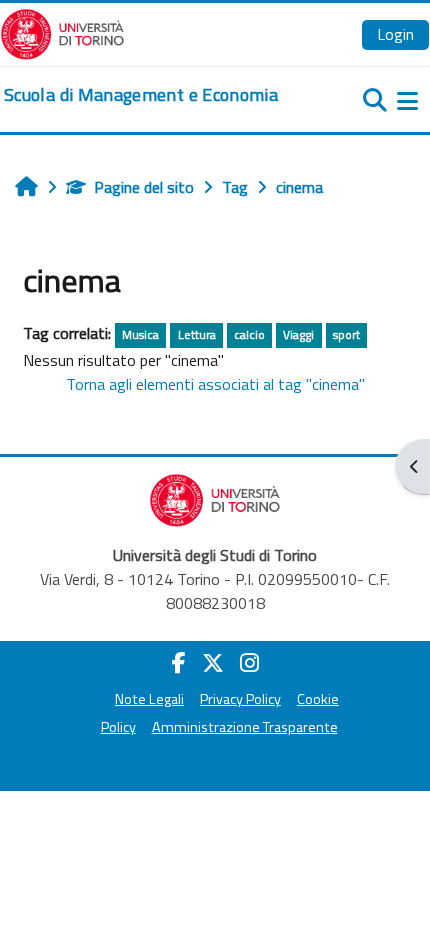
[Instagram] (249, 663)
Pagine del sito (144, 187)
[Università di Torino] (62, 32)
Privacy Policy (240, 699)
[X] (213, 663)
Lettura (197, 334)
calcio (249, 334)
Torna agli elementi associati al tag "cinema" (215, 384)
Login (395, 34)
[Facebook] (179, 663)
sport (346, 334)
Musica (140, 334)
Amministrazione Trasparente (245, 727)
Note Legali (149, 699)
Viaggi (298, 334)
